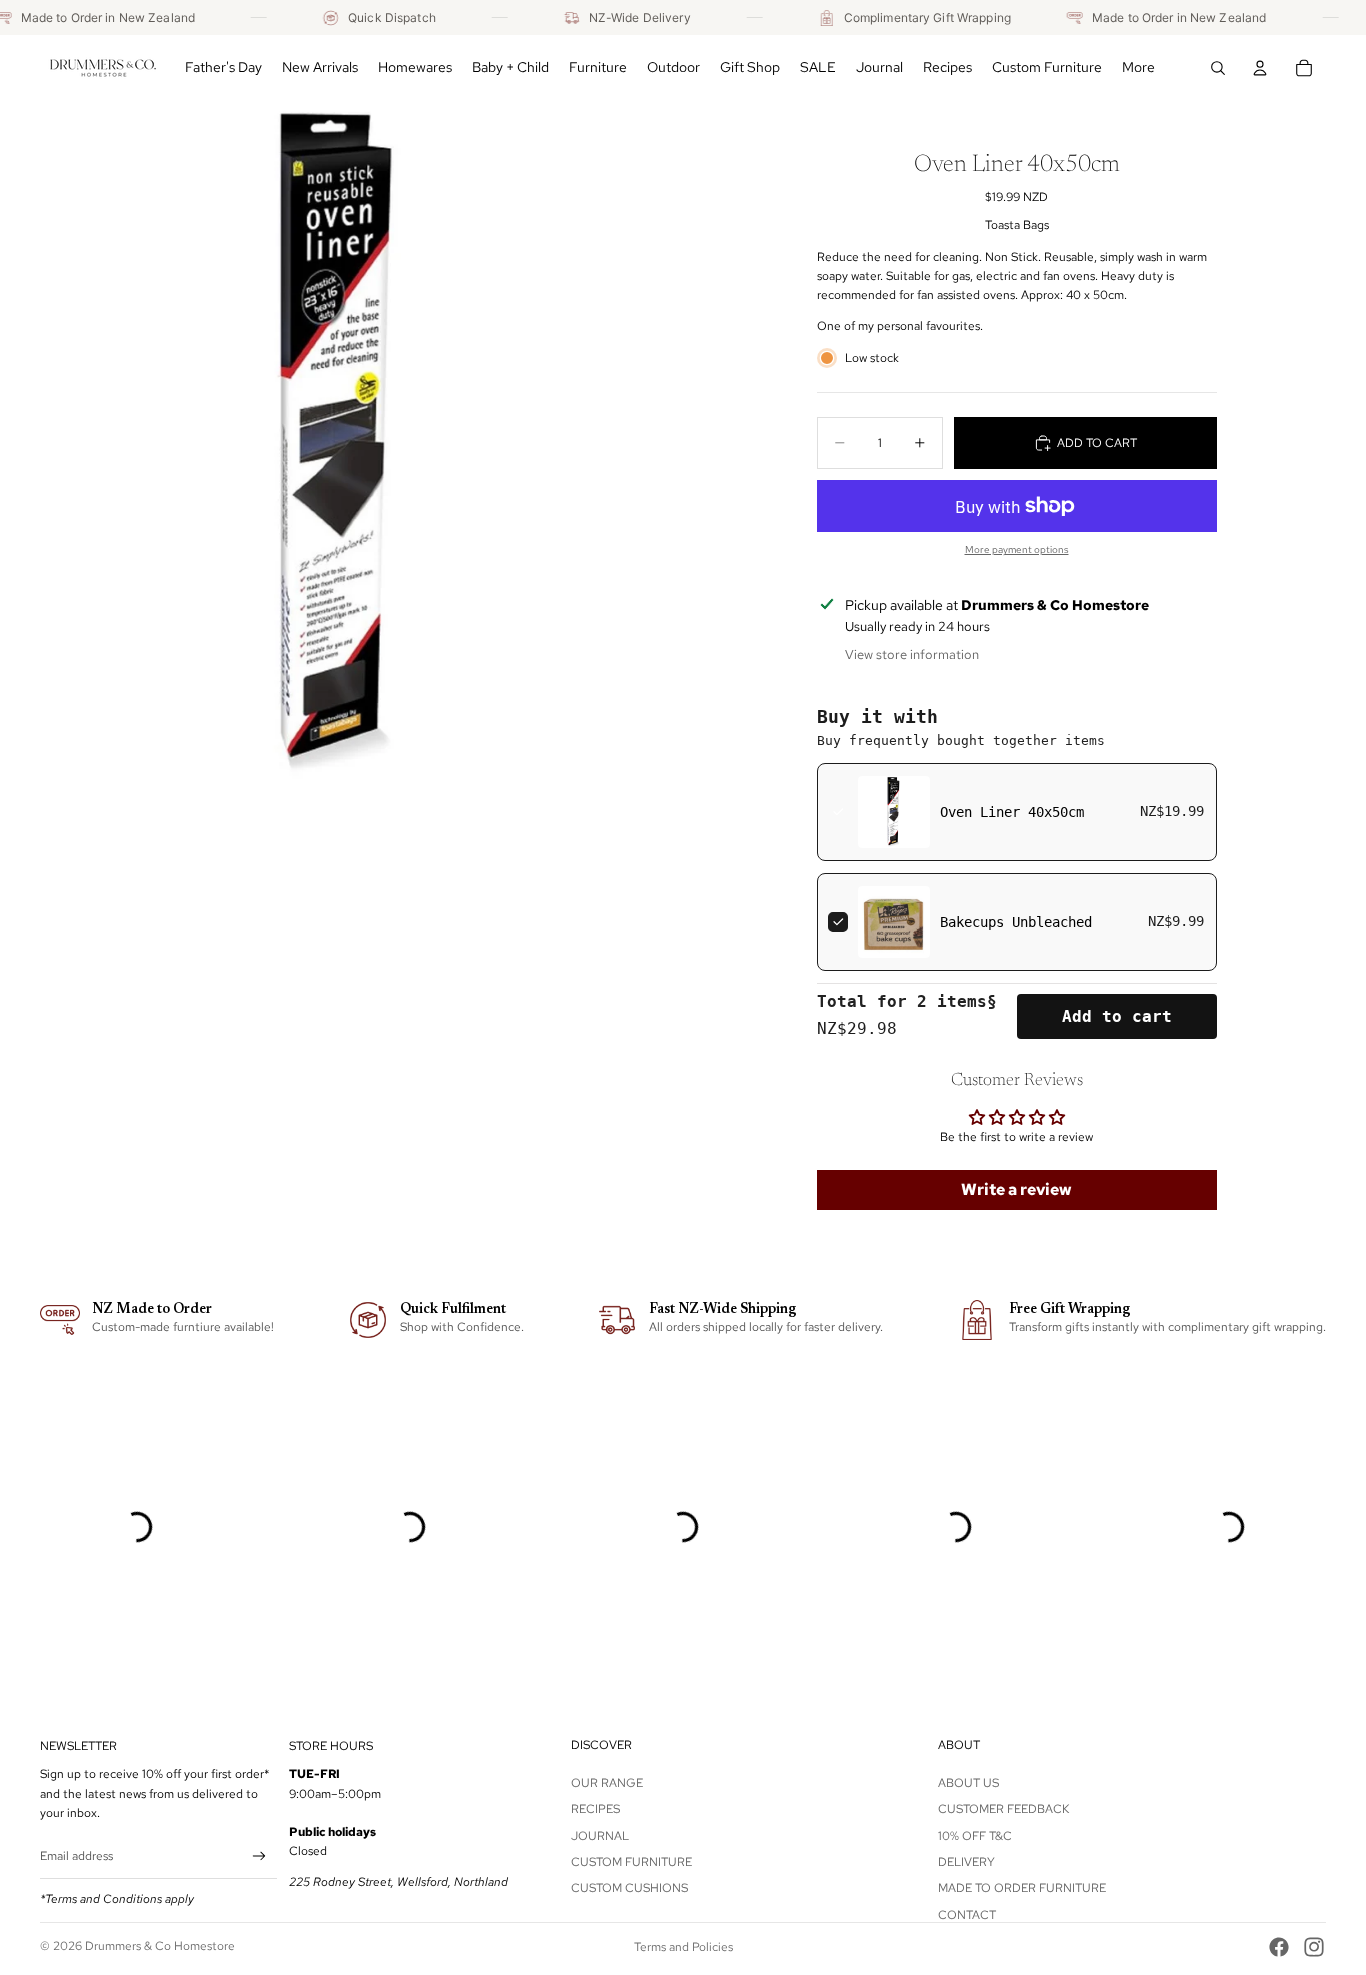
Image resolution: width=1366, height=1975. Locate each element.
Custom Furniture (631, 1862)
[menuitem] (1138, 68)
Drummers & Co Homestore (160, 1946)
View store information (912, 654)
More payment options (1017, 549)
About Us (968, 1783)
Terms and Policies (683, 1947)
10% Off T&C (975, 1835)
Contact (967, 1915)
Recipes (595, 1809)
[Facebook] (1279, 1947)
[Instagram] (1314, 1947)
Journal (600, 1835)
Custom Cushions (629, 1888)
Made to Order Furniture (1022, 1888)
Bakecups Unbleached (1016, 922)
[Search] (1218, 68)
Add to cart (1117, 1016)
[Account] (1260, 68)
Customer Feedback (1003, 1809)
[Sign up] (259, 1856)
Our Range (607, 1783)
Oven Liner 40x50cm (1012, 812)
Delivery (966, 1862)
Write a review (1016, 1189)
